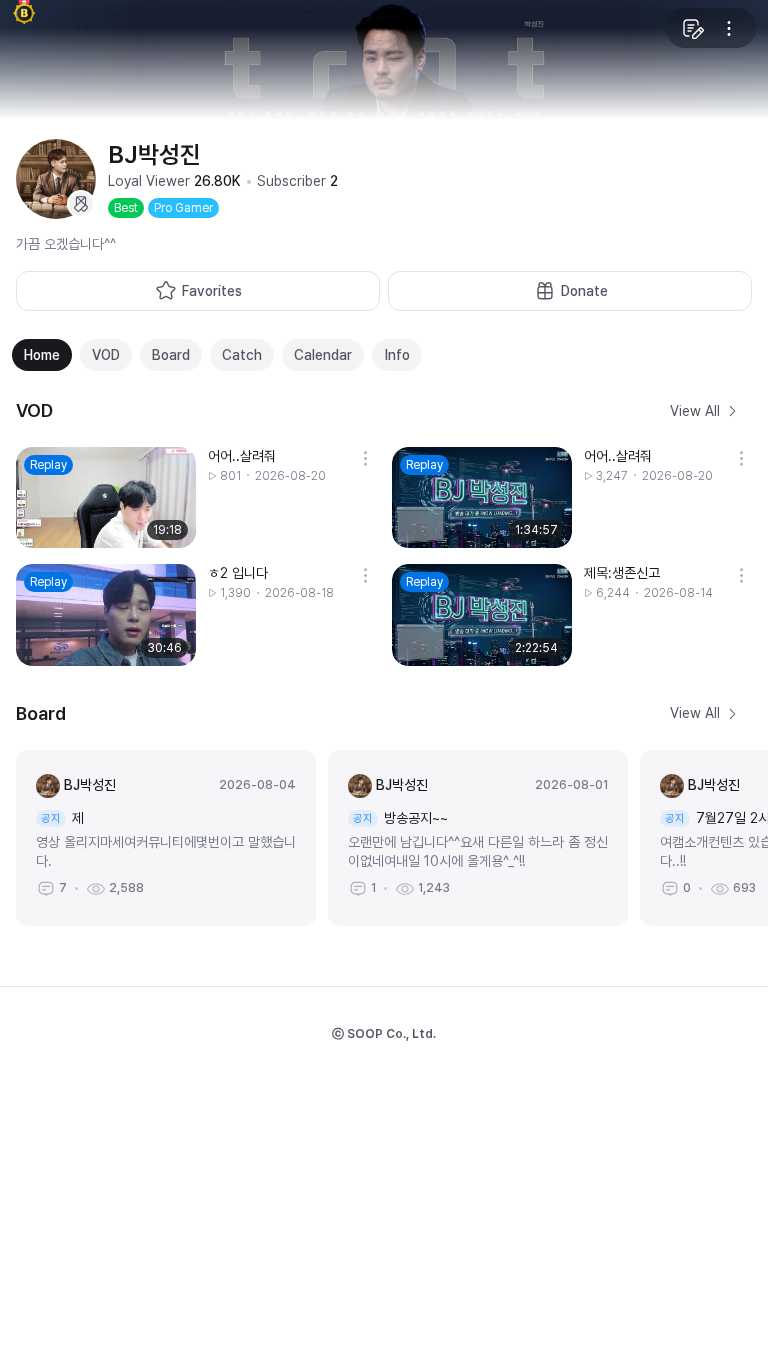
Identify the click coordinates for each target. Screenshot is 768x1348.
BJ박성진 (90, 785)
